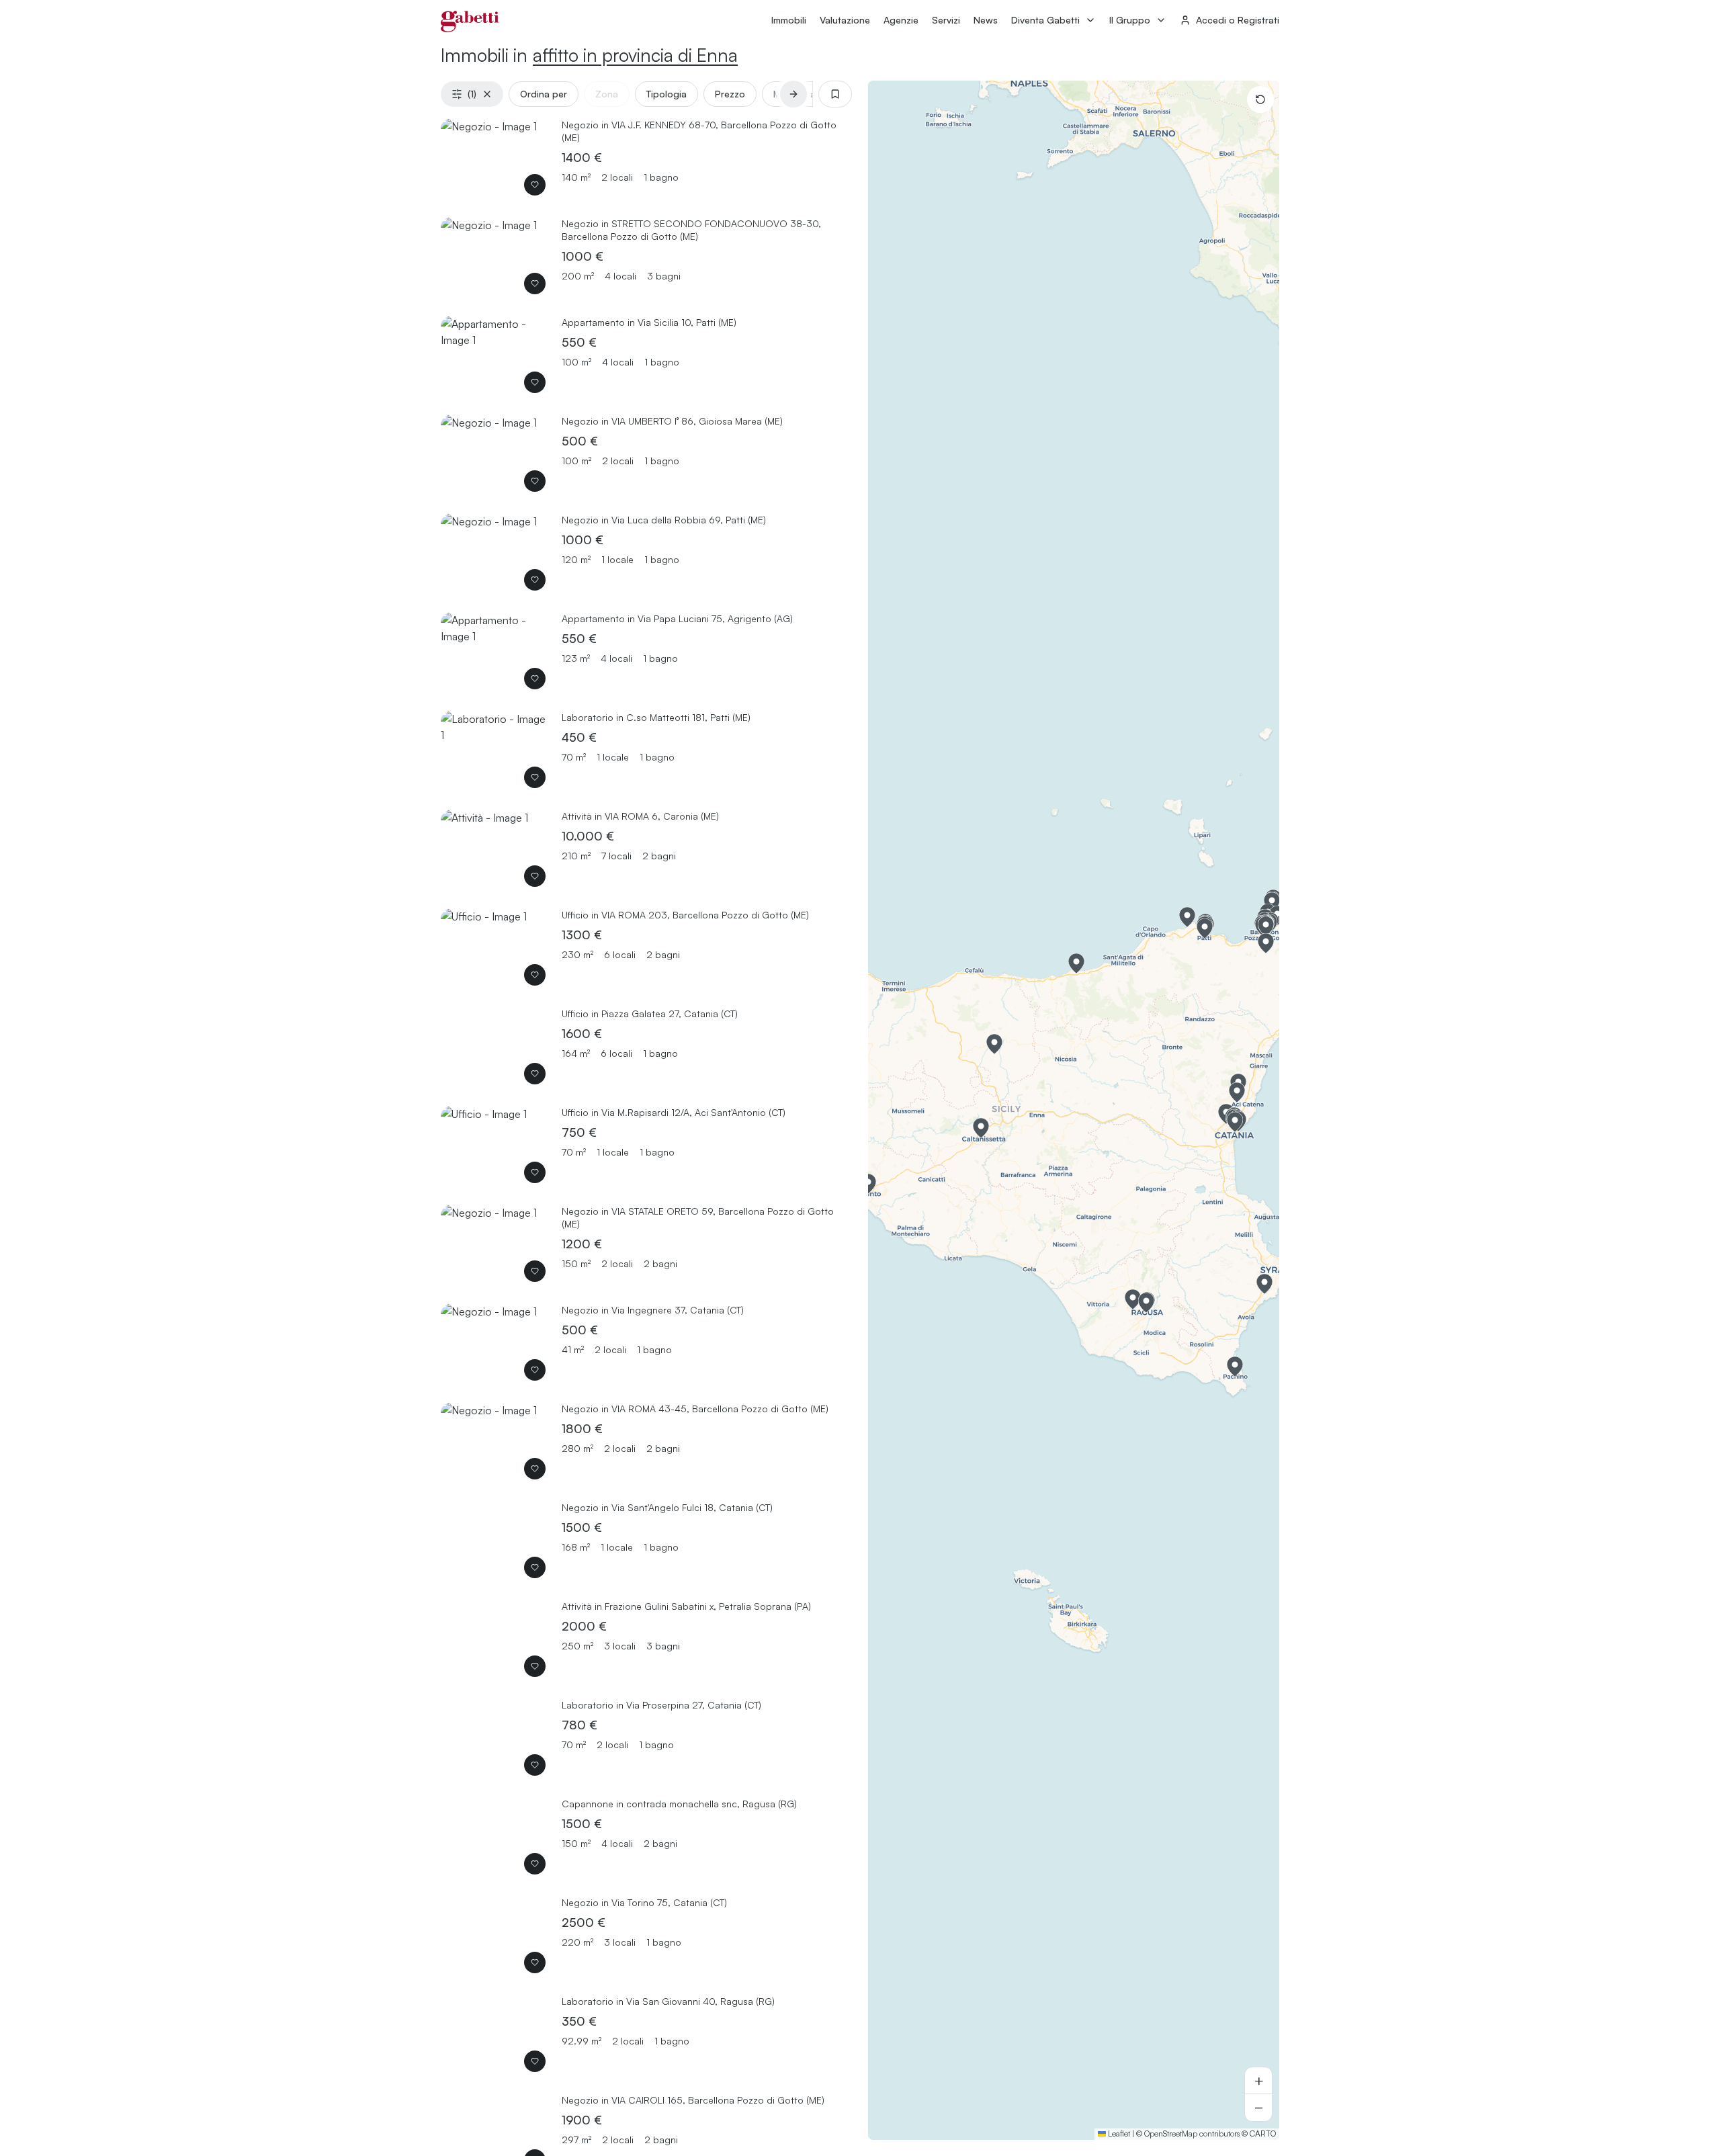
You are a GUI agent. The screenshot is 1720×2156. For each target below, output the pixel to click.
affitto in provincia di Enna (635, 55)
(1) (472, 94)
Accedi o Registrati (1238, 20)
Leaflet (1118, 2133)
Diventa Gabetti (1045, 20)
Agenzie (901, 20)
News (986, 20)
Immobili (789, 20)
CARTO (1263, 2133)
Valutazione (845, 20)
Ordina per (544, 94)
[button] (868, 1184)
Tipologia (666, 94)
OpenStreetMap (1171, 2133)
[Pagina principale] (470, 21)
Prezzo (730, 94)
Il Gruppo (1130, 20)
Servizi (946, 20)
